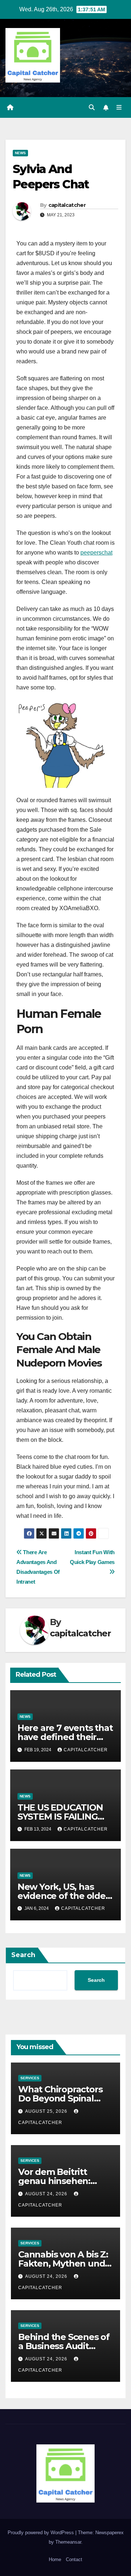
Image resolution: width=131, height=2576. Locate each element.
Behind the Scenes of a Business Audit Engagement (64, 2346)
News (20, 153)
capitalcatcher (67, 205)
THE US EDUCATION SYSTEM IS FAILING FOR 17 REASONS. (60, 1817)
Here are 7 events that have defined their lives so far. (65, 1737)
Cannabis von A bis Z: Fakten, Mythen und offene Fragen (63, 2263)
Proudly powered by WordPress (41, 2533)
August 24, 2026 (47, 2194)
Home (55, 2559)
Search (23, 1955)
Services (30, 2078)
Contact (74, 2559)
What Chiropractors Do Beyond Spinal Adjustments (60, 2098)
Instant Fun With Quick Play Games (92, 1557)
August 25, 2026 (47, 2111)
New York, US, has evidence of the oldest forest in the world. (65, 1896)
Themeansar (68, 2542)
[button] (92, 107)
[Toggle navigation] (119, 108)
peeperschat (96, 553)
